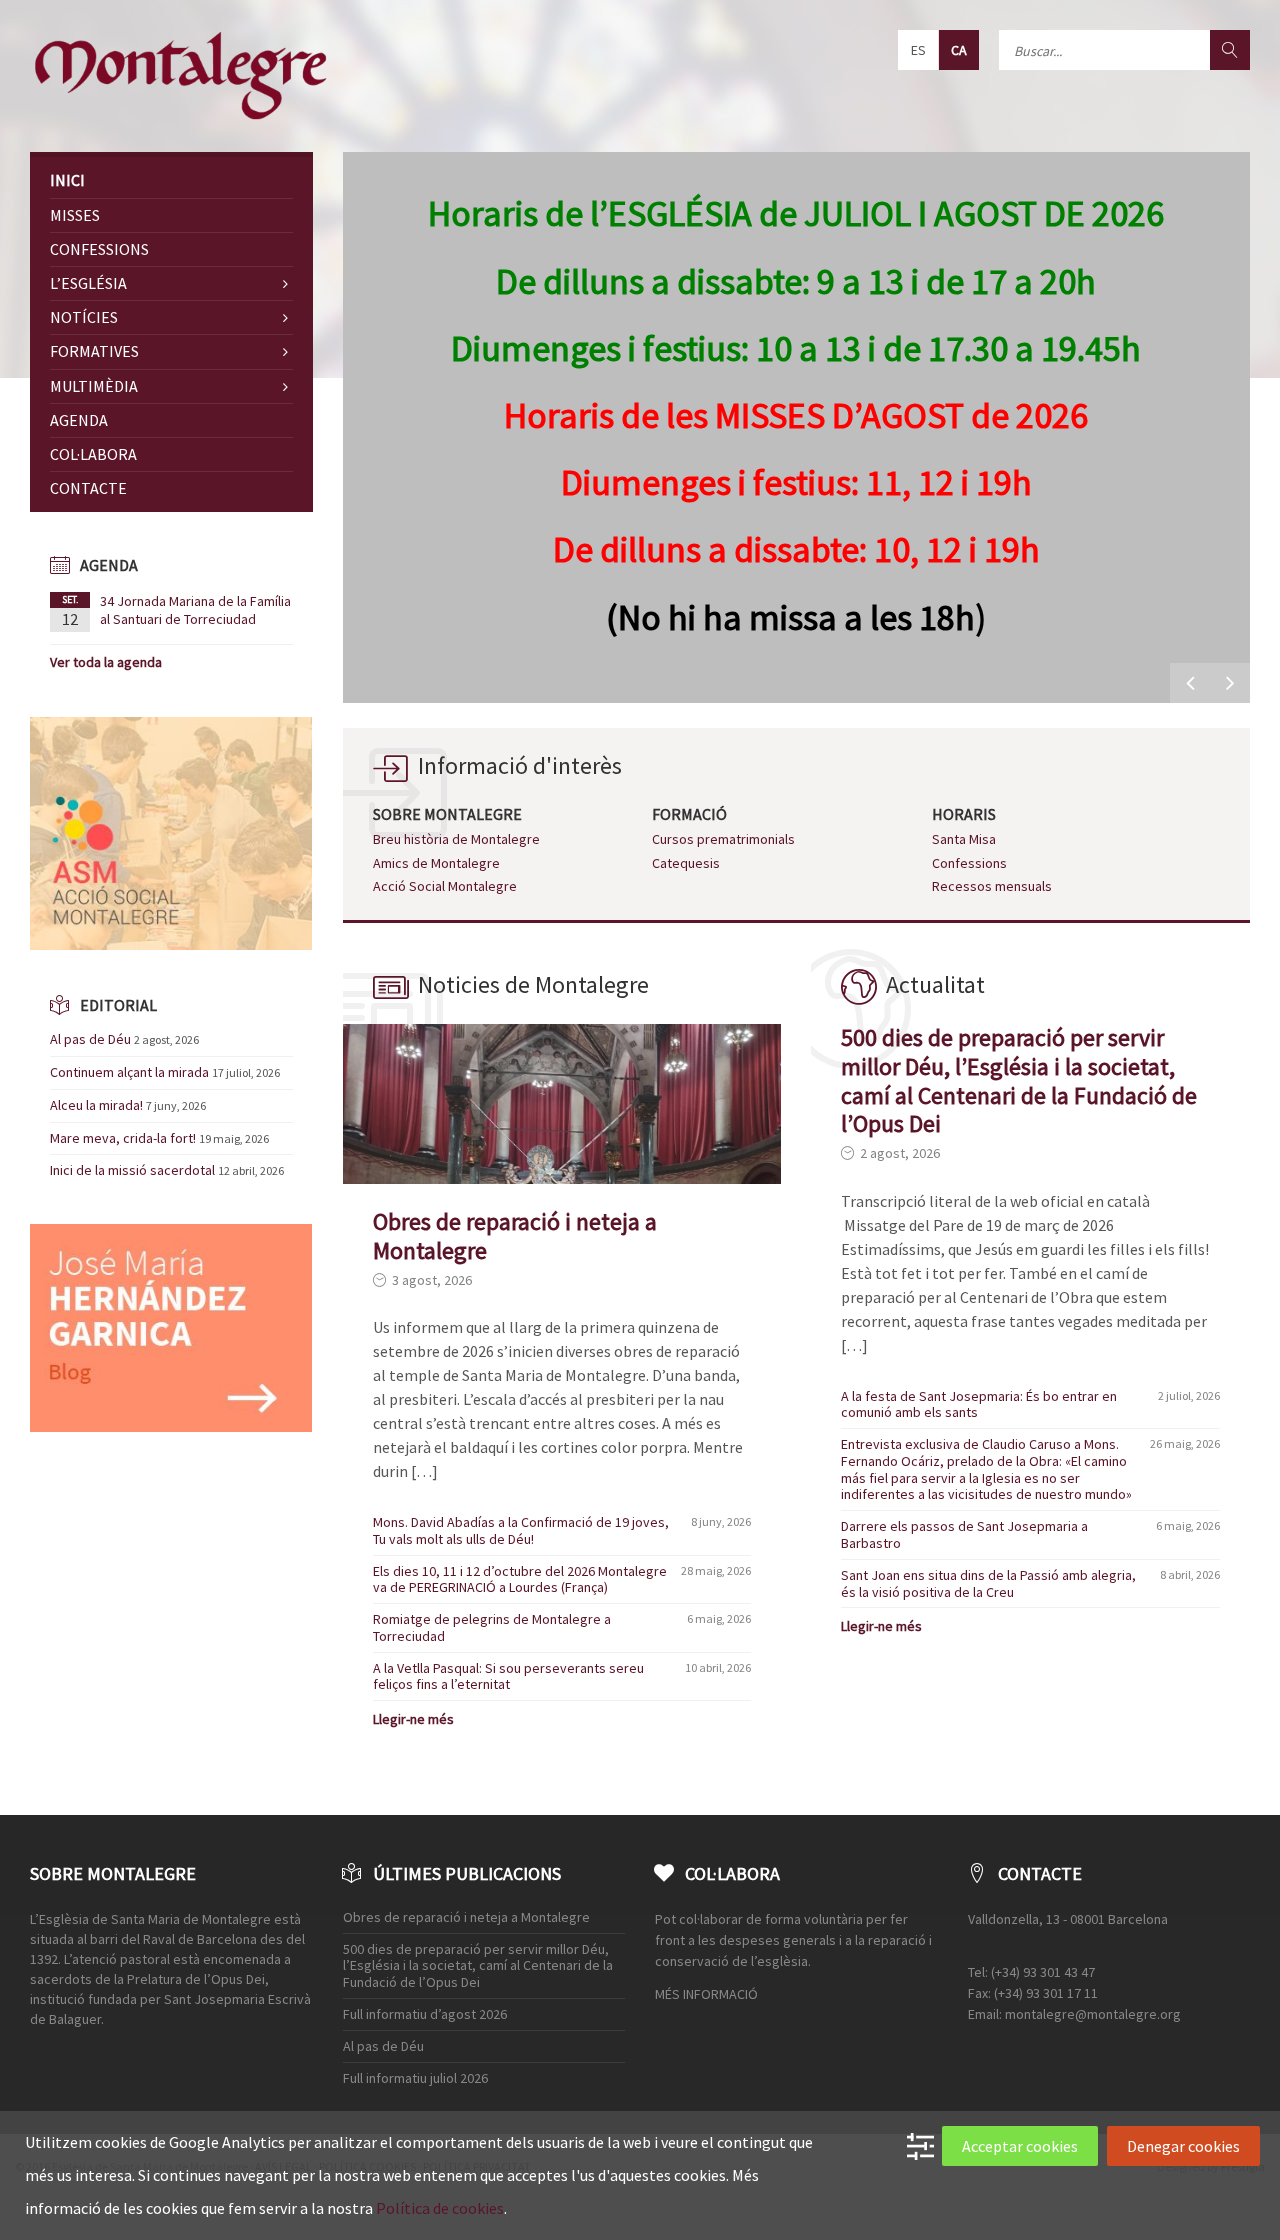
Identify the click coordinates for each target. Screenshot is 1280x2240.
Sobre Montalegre (447, 814)
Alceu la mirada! (96, 1105)
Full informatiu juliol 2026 (415, 2078)
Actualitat (935, 984)
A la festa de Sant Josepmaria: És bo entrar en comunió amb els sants (979, 1404)
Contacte (88, 488)
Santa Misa (964, 839)
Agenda (79, 420)
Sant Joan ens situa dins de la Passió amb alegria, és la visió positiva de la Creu (988, 1583)
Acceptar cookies (1020, 2146)
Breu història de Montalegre (456, 839)
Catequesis (686, 863)
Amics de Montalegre (436, 863)
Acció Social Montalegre (445, 886)
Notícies (84, 317)
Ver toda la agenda (106, 662)
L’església (88, 283)
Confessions (969, 863)
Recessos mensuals (992, 886)
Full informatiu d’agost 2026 (425, 2014)
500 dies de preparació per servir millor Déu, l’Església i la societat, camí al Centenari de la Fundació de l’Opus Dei (1019, 1080)
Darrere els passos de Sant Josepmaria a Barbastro (964, 1534)
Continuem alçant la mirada (129, 1072)
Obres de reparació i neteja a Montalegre (515, 1236)
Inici (67, 180)
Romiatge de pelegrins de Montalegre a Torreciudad (492, 1627)
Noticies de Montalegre (533, 984)
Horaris (964, 814)
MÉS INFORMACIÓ (706, 1994)
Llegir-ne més (413, 1719)
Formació (689, 814)
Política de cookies (440, 2208)
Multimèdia (94, 386)
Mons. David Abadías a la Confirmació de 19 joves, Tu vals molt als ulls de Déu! (521, 1530)
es (918, 50)
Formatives (94, 351)
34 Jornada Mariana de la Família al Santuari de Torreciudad (195, 610)
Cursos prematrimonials (723, 839)
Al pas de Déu (90, 1039)
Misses (75, 215)
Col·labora (93, 454)
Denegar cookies (1183, 2146)
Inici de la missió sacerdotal (132, 1170)
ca (959, 50)
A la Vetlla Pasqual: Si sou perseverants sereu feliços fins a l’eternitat (508, 1676)
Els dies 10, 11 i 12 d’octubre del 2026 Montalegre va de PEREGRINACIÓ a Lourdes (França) (520, 1579)
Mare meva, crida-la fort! (123, 1138)
